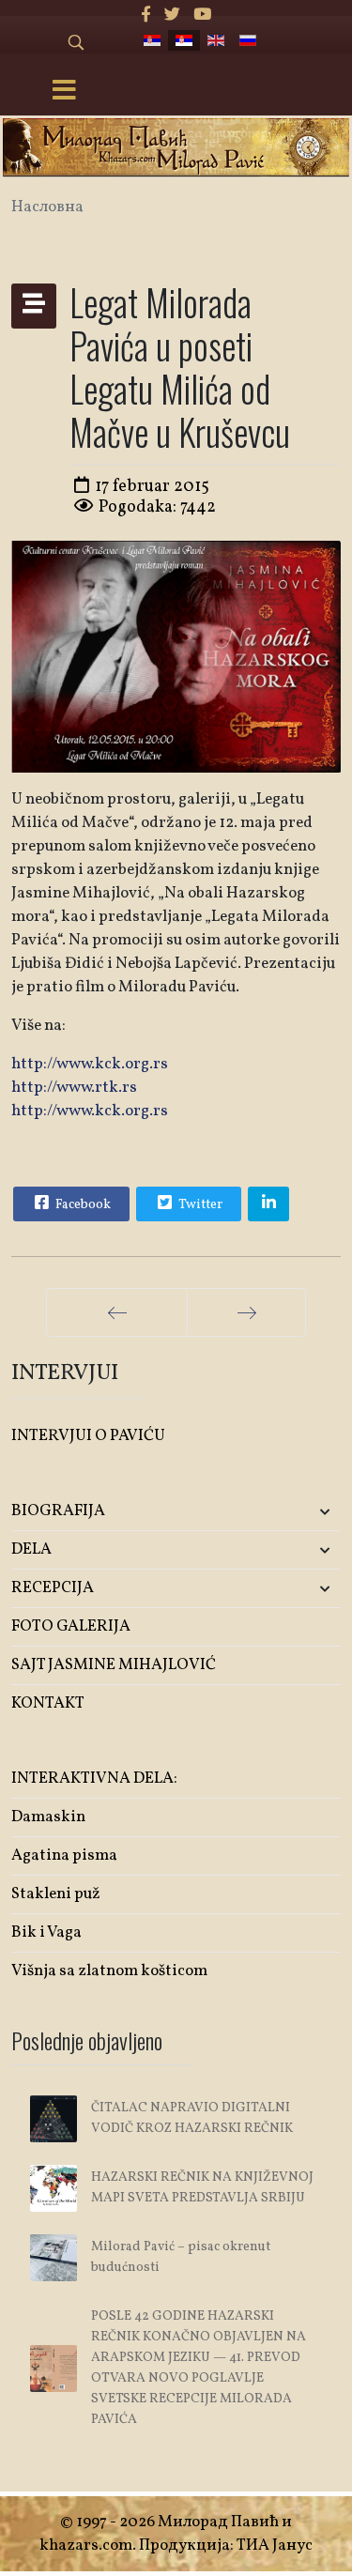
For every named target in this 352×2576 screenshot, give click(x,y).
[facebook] (146, 15)
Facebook (82, 1205)
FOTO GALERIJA (71, 1626)
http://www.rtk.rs (74, 1088)
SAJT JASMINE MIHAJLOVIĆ (114, 1665)
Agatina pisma (64, 1855)
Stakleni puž (56, 1894)
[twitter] (172, 15)
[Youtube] (202, 15)
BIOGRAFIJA (58, 1511)
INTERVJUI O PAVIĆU (88, 1436)
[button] (286, 1512)
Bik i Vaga (46, 1932)
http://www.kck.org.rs (90, 1064)
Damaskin (48, 1817)
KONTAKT (48, 1703)
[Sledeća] (246, 1312)
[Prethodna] (117, 1312)
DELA (31, 1549)
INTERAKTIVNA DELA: (94, 1779)
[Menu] (64, 92)
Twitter (199, 1205)
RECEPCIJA (53, 1588)
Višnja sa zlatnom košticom (109, 1971)
